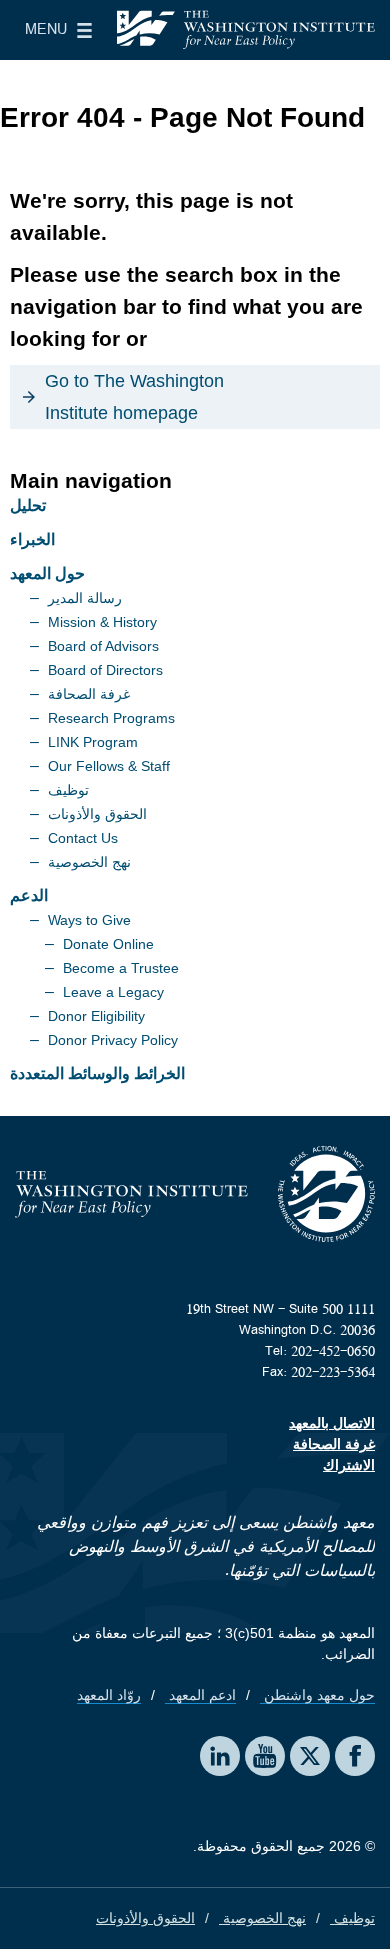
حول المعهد (47, 573)
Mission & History (102, 622)
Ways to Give (89, 920)
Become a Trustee (121, 968)
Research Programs (111, 718)
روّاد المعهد (109, 1695)
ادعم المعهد (200, 1695)
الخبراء (32, 539)
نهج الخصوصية (89, 862)
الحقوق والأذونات (97, 814)
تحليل (28, 505)
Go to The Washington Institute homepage (134, 397)
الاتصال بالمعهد (332, 1423)
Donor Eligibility (96, 1016)
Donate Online (108, 944)
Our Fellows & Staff (109, 766)
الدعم (29, 895)
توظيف (68, 790)
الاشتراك (349, 1465)
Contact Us (83, 838)
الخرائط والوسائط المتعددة (97, 1073)
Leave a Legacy (113, 992)
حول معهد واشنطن (317, 1695)
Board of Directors (105, 670)
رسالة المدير (85, 598)
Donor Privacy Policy (113, 1040)
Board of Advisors (103, 646)
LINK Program (93, 742)
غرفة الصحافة (89, 694)
